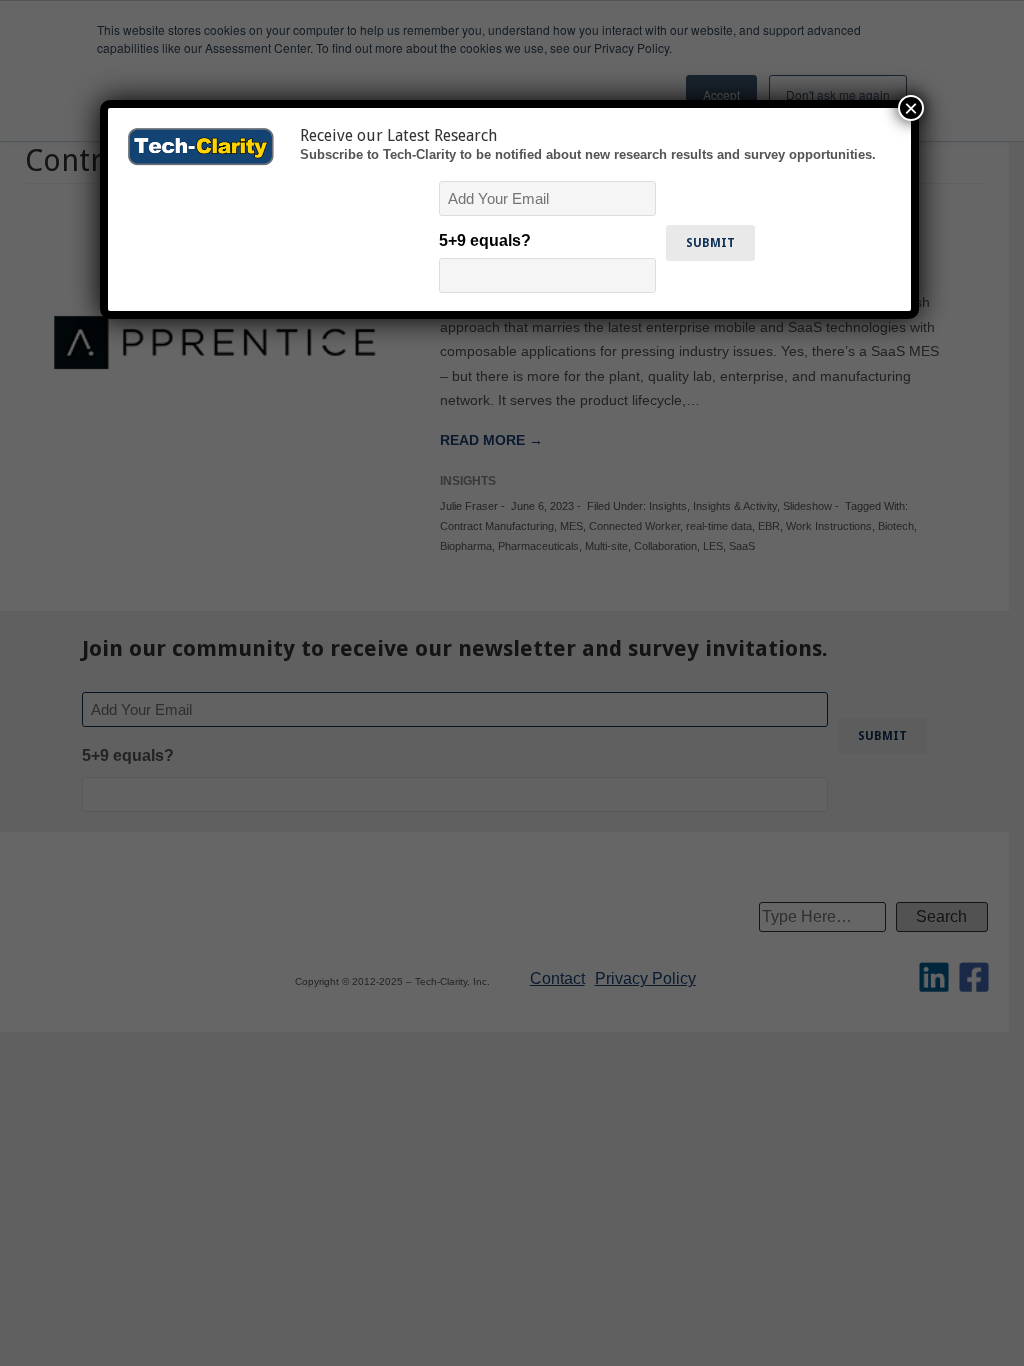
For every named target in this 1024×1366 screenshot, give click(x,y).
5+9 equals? (485, 240)
